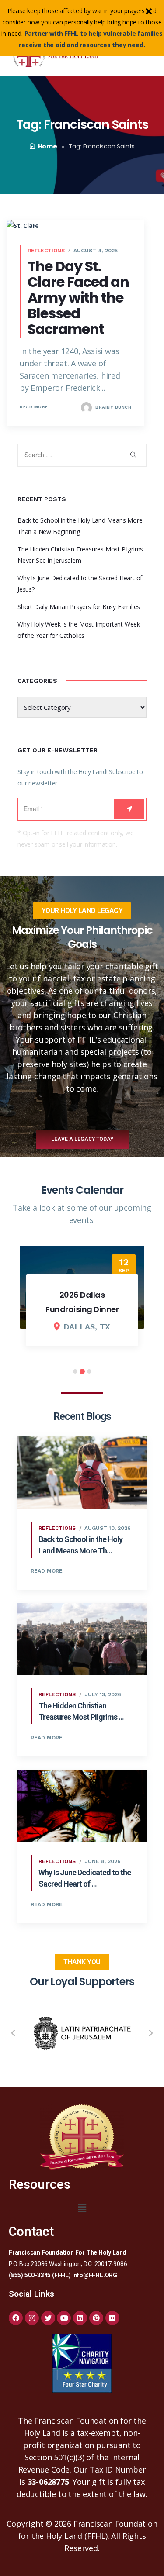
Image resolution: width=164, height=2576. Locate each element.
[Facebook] (16, 2318)
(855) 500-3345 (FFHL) (40, 2275)
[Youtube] (64, 2318)
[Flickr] (112, 2318)
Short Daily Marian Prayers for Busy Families (79, 607)
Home (48, 146)
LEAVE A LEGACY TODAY (82, 1139)
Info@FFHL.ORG (95, 2275)
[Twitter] (48, 2318)
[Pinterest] (96, 2318)
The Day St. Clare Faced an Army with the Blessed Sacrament (78, 298)
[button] (13, 2033)
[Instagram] (32, 2318)
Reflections (46, 251)
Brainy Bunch (113, 407)
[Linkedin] (80, 2318)
